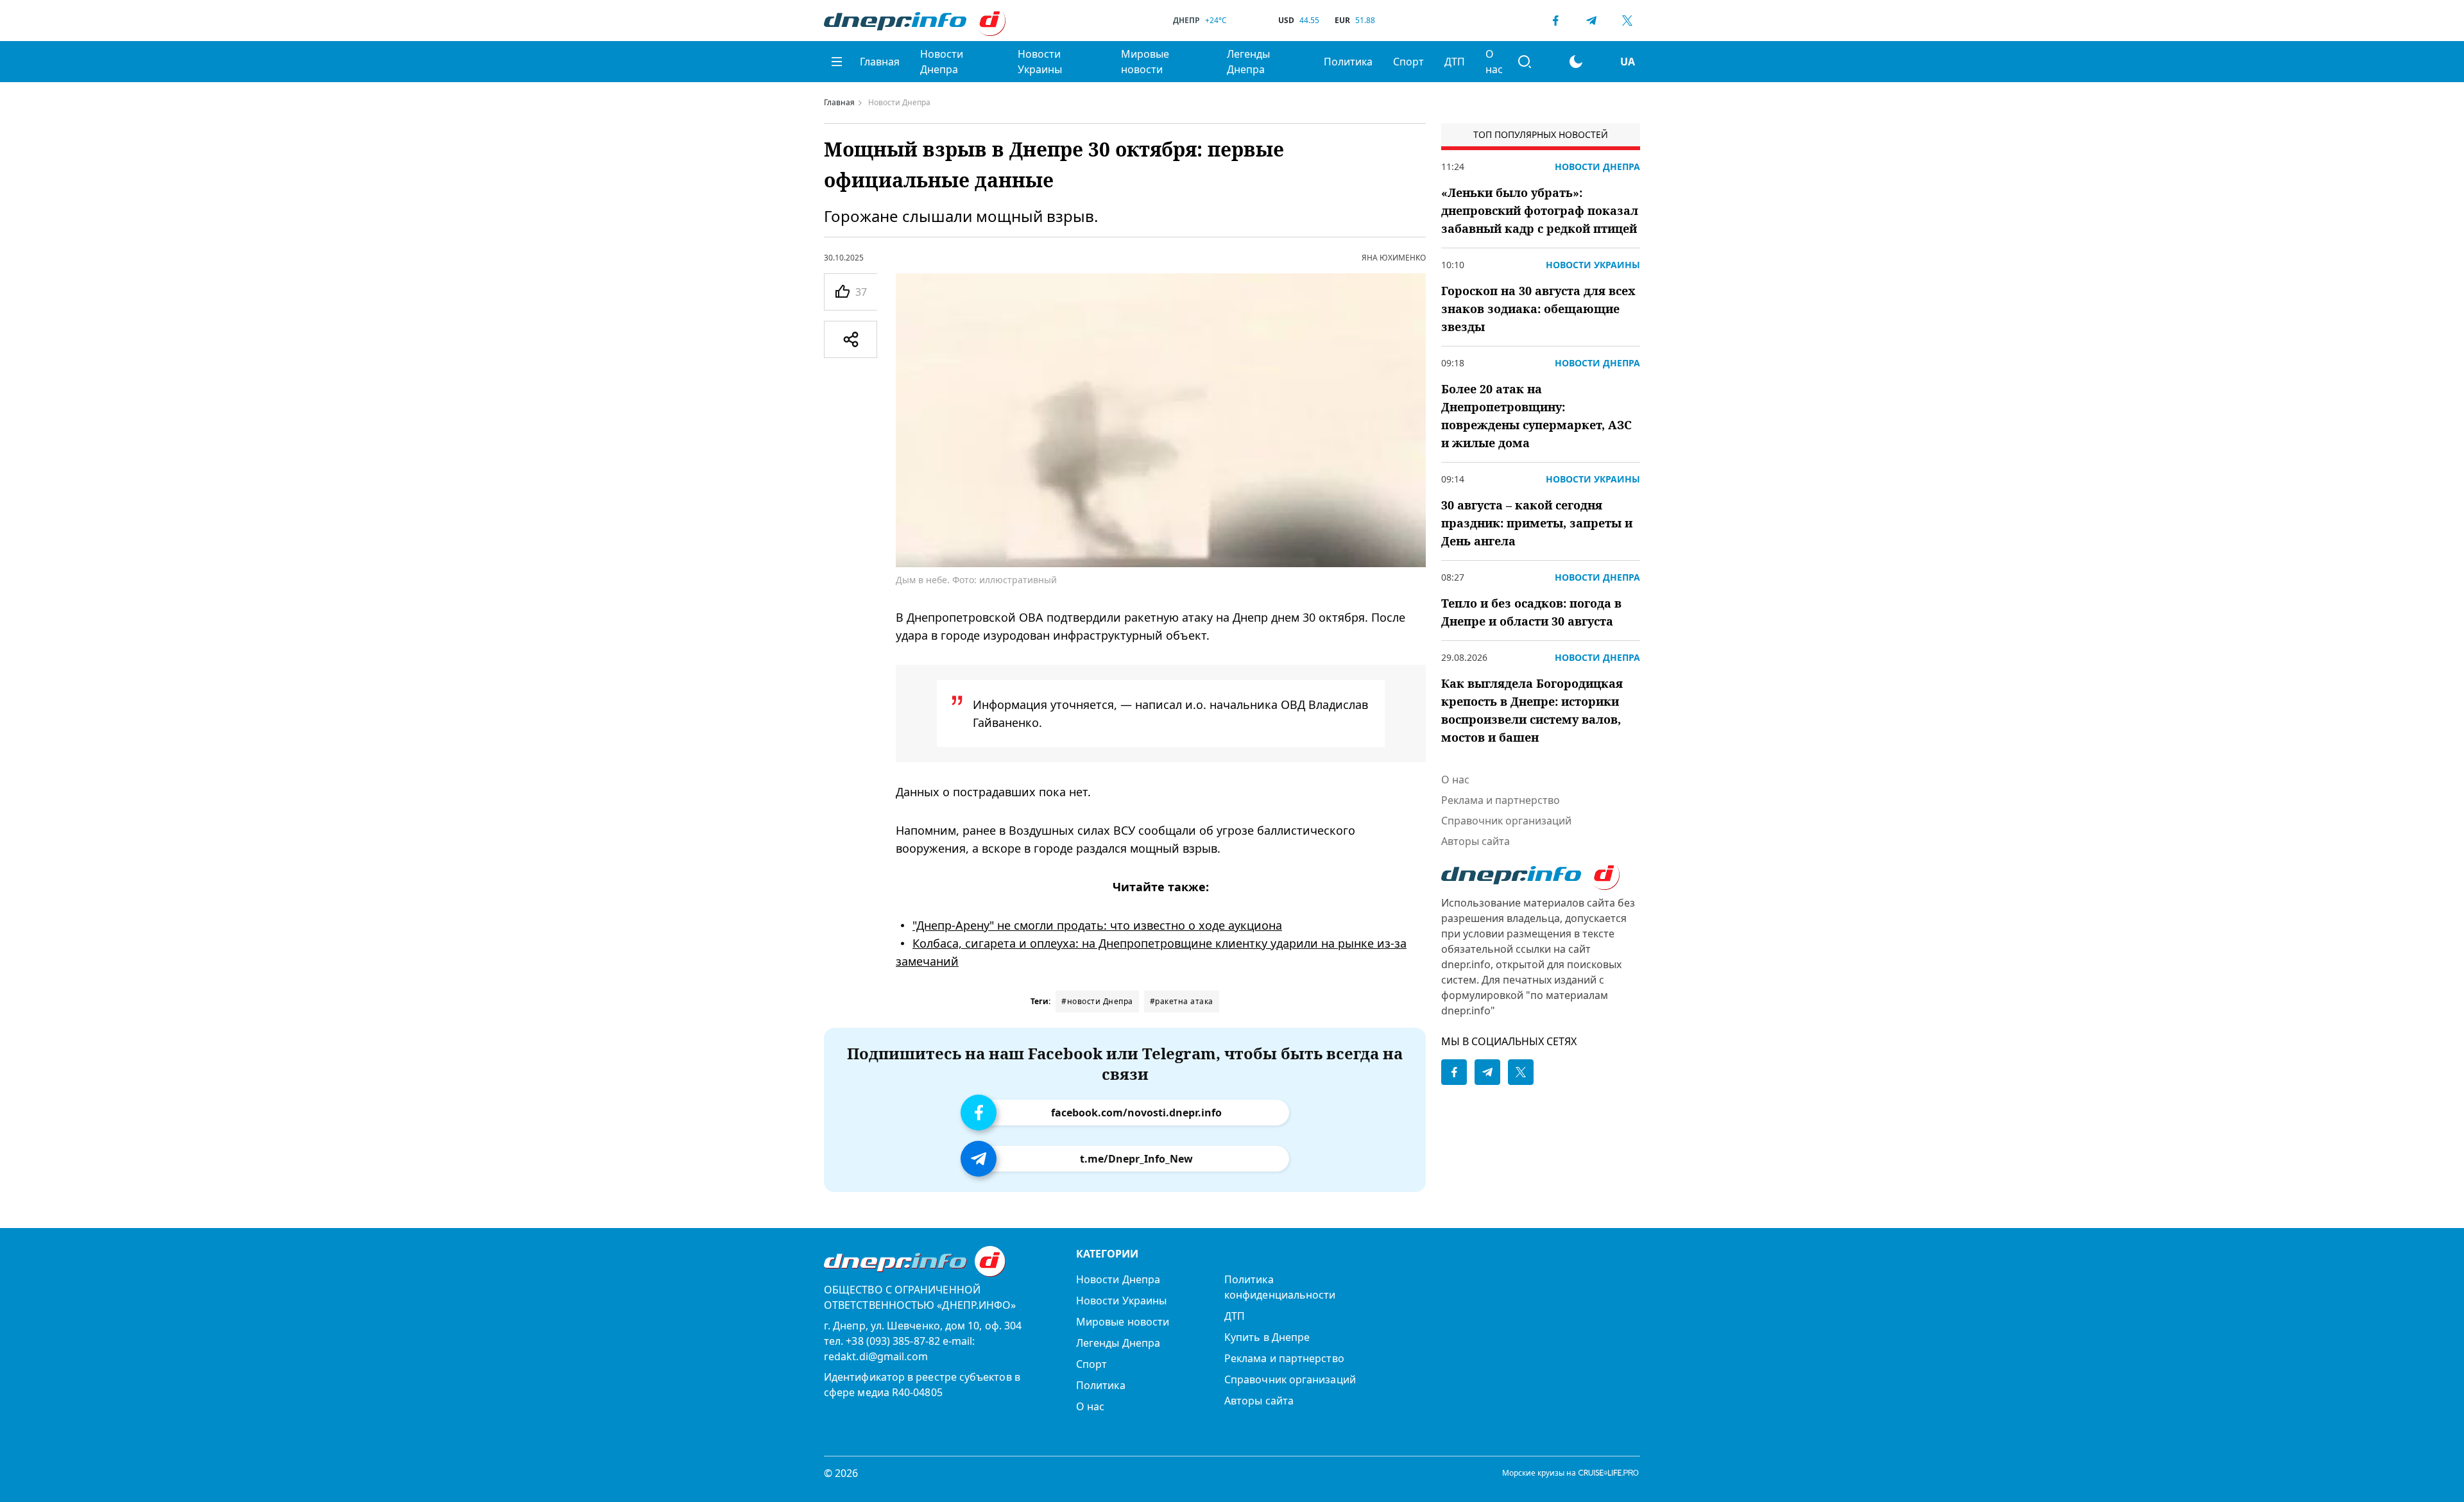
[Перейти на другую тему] (1576, 62)
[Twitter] (1627, 21)
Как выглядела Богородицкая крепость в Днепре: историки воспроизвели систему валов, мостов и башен (1532, 710)
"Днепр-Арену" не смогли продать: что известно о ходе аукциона (1097, 925)
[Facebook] (1555, 21)
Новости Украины (1040, 62)
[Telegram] (1591, 21)
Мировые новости (1145, 62)
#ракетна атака (1182, 1001)
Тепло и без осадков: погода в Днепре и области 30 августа (1531, 612)
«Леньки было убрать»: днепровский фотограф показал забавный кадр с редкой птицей (1540, 210)
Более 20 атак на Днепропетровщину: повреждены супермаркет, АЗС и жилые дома (1536, 416)
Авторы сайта (1476, 841)
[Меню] (837, 62)
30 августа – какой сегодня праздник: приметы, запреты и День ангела (1537, 523)
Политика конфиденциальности (1280, 1287)
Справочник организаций (1506, 821)
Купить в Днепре (1267, 1337)
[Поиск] (1525, 62)
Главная (880, 62)
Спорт (1408, 62)
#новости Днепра (1097, 1001)
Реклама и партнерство (1501, 800)
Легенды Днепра (1248, 62)
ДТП (1455, 62)
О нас (1494, 62)
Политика (1348, 62)
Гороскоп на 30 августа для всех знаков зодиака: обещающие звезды (1538, 309)
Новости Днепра (942, 62)
